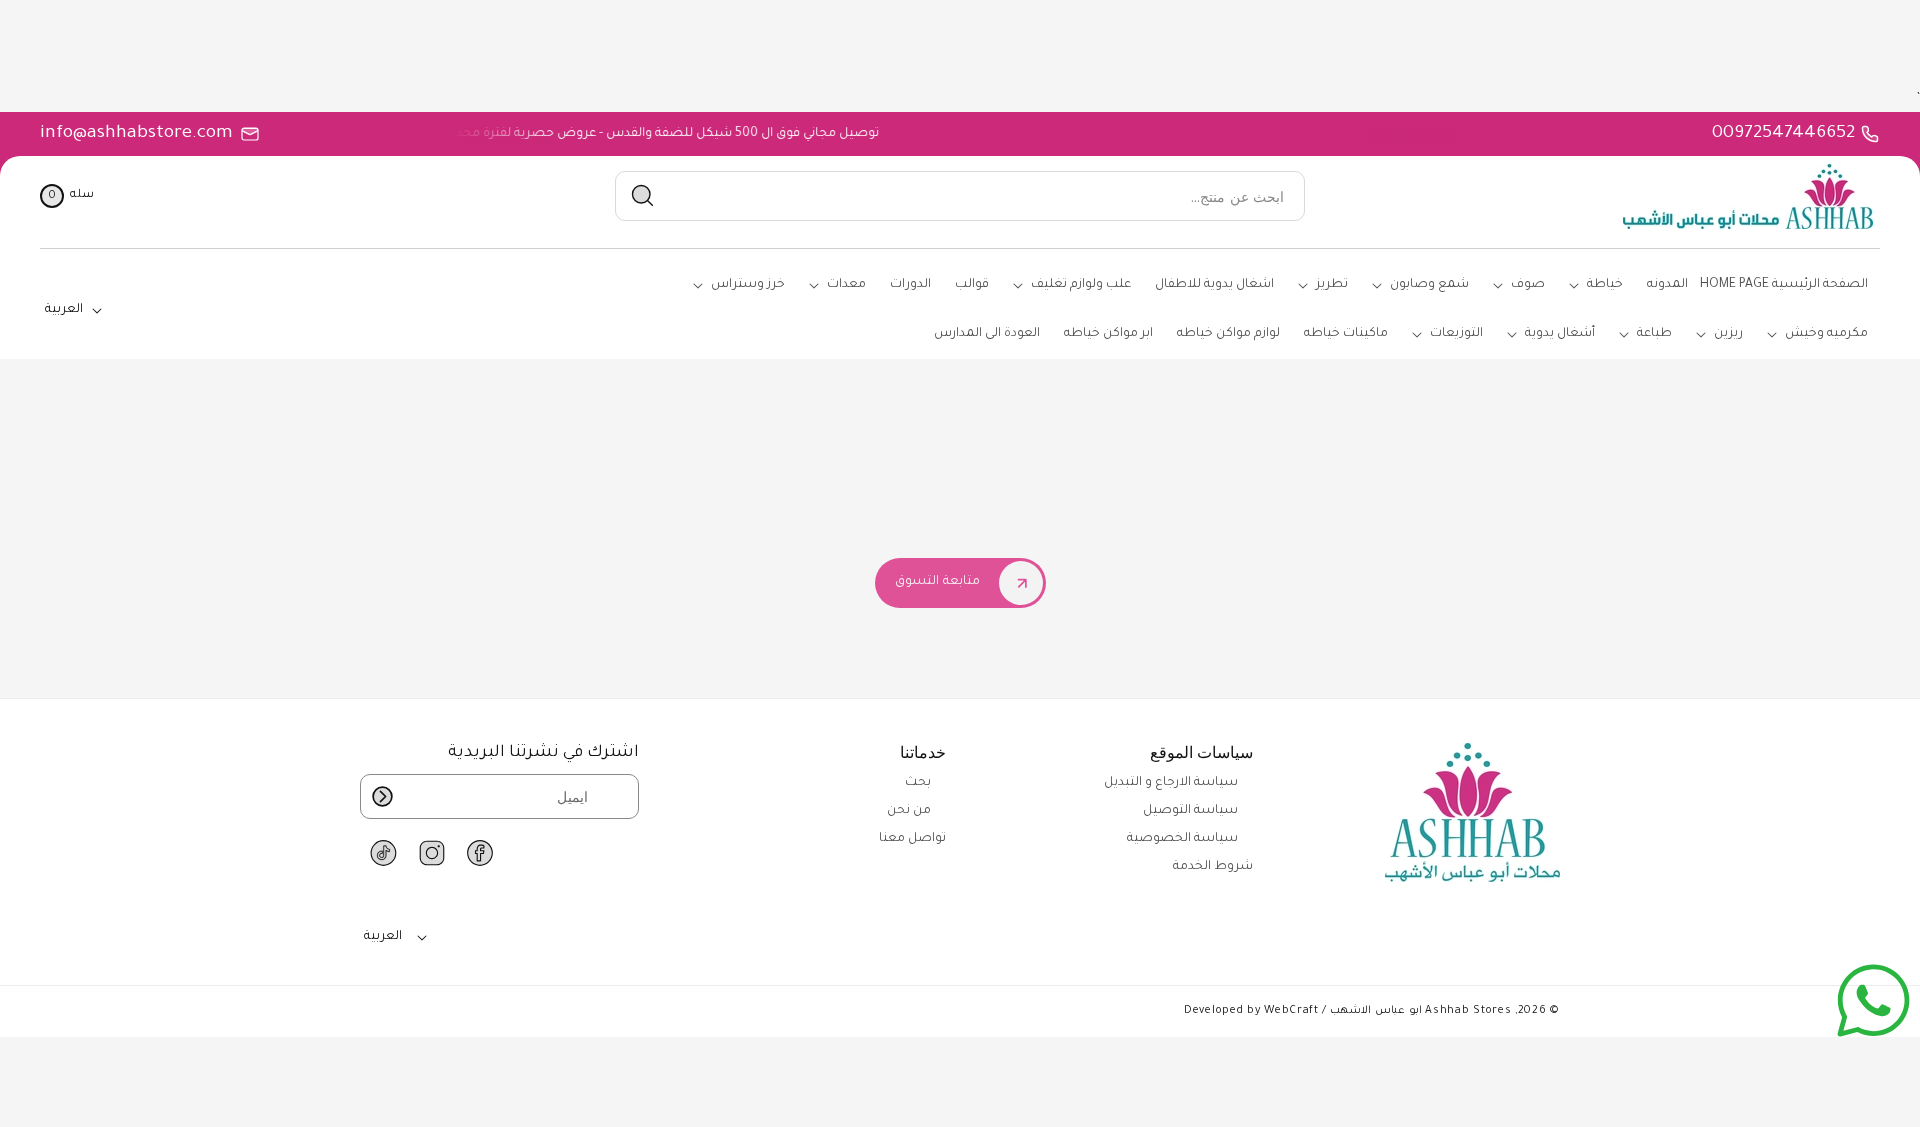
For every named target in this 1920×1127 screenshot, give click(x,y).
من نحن (909, 811)
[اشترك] (382, 796)
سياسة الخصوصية (1182, 839)
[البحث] (643, 196)
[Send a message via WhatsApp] (1873, 1000)
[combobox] (960, 196)
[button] (67, 196)
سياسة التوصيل (1190, 811)
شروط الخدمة (1213, 867)
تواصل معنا (912, 839)
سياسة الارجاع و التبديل (1171, 783)
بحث (918, 783)
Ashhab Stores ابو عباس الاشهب (1420, 1011)
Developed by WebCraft (1251, 1011)
